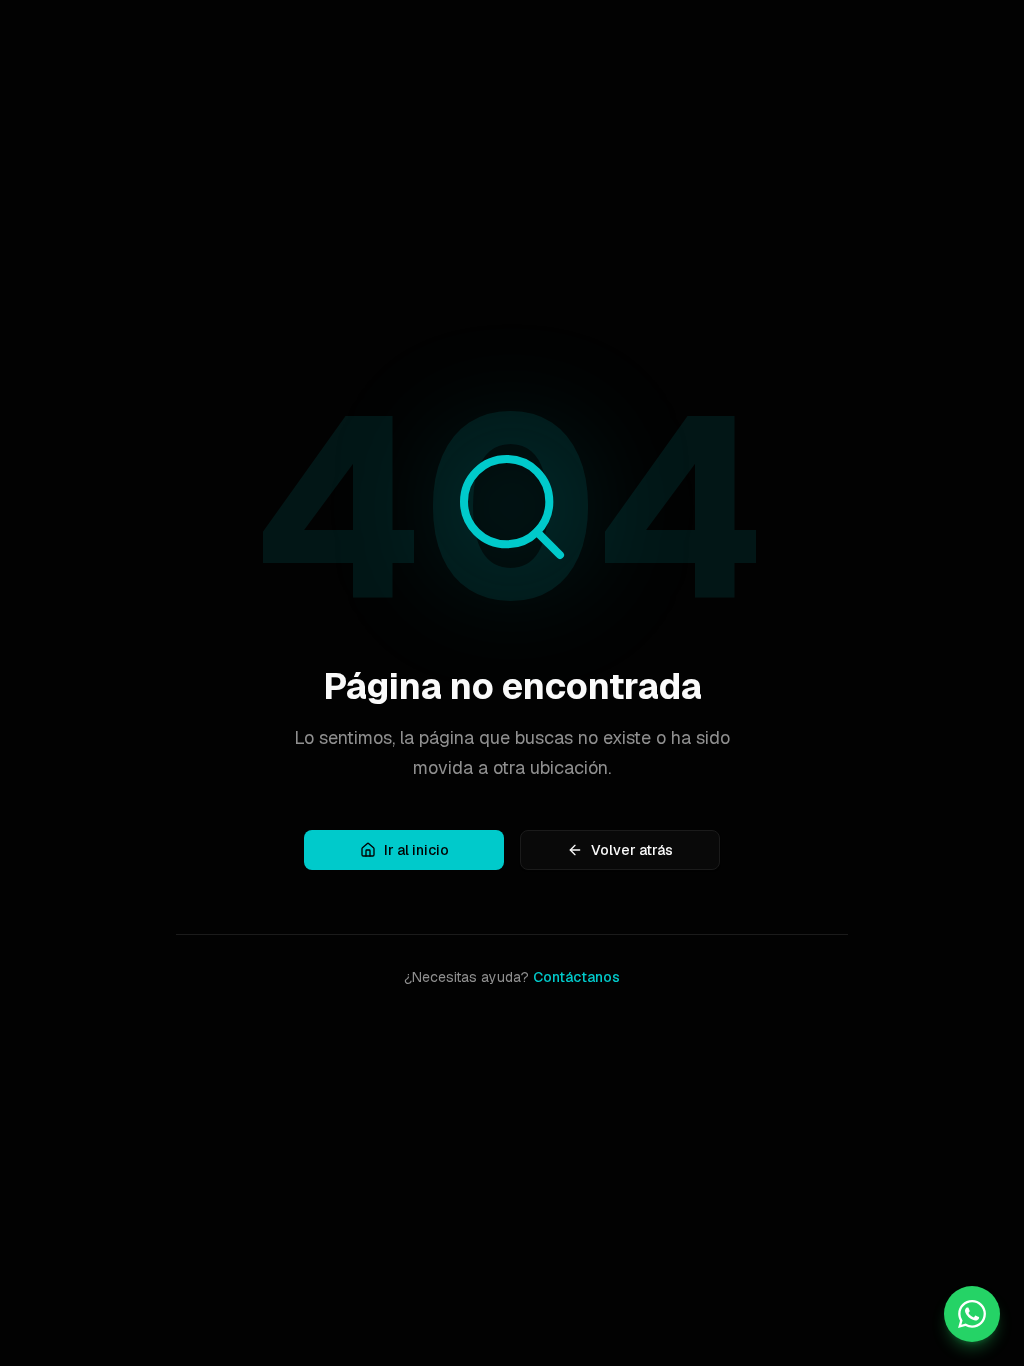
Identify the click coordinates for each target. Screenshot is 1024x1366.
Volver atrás (632, 850)
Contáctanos (576, 977)
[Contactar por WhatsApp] (972, 1314)
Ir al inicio (416, 850)
